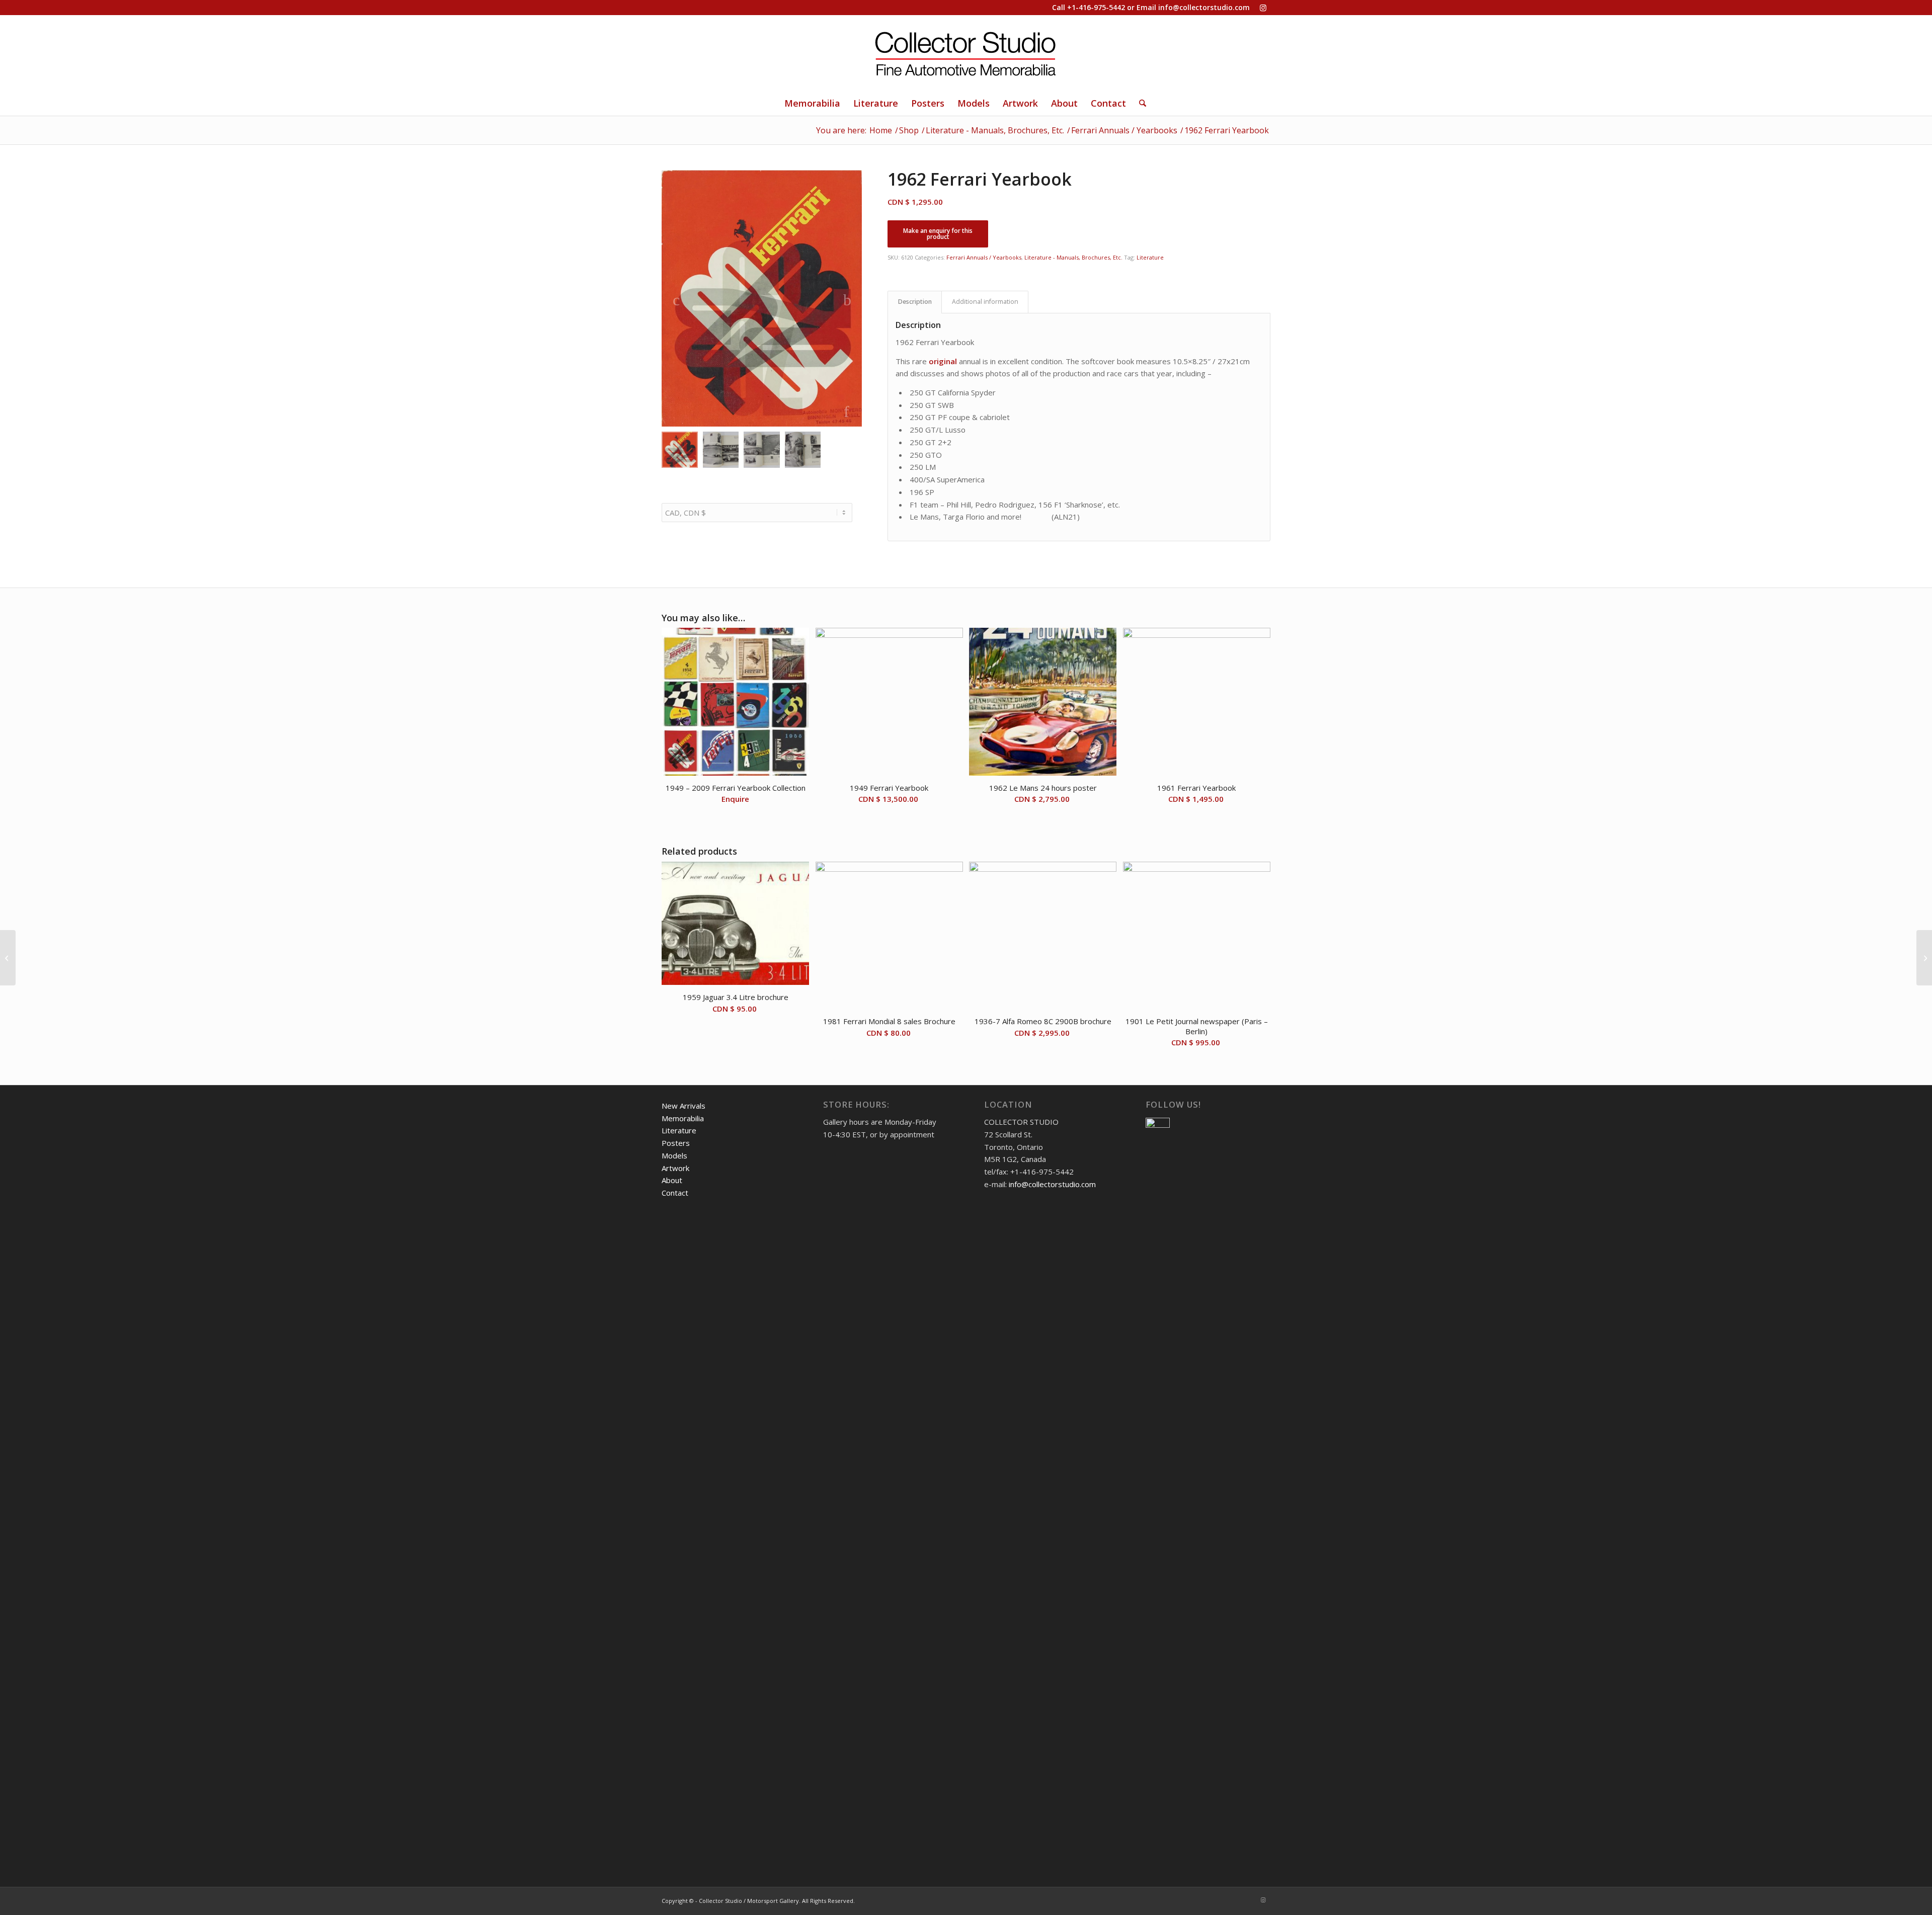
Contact (675, 1193)
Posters (676, 1143)
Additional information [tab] (985, 302)
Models (674, 1155)
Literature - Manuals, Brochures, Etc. (1073, 257)
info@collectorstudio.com (1204, 7)
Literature (1150, 257)
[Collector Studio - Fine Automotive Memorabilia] (966, 53)
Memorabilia (683, 1118)
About (672, 1180)
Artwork (675, 1168)
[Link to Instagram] (1263, 8)
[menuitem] (812, 103)
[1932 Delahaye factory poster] (8, 958)
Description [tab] (915, 302)
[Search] (1139, 103)
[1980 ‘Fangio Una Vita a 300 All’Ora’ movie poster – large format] (1924, 958)
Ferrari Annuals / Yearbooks (984, 257)
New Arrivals (683, 1106)
